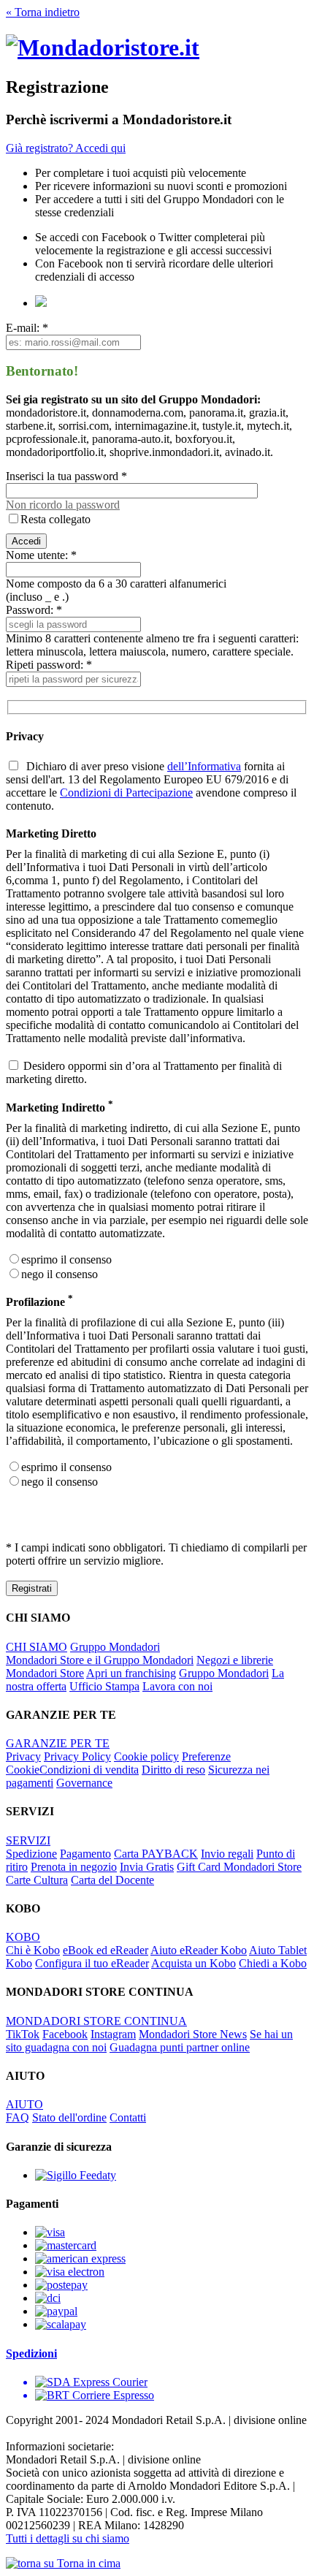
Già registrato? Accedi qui (66, 148)
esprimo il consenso (66, 1259)
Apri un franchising (131, 1673)
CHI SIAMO (37, 1647)
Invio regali (227, 1854)
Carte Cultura (37, 1880)
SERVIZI (28, 1840)
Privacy (23, 1756)
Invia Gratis (147, 1867)
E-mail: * (27, 328)
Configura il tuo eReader (92, 1963)
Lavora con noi (177, 1686)
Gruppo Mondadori (115, 1647)
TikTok (23, 2034)
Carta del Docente (112, 1880)
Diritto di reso (173, 1770)
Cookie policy (146, 1756)
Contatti (128, 2117)
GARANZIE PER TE (58, 1743)
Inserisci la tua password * (66, 476)
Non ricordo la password (63, 505)
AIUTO (24, 2104)
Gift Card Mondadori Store (239, 1867)
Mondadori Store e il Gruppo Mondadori (100, 1660)
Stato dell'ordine (69, 2117)
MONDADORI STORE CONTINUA (96, 2021)
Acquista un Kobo (194, 1963)
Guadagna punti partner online (180, 2047)
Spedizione (31, 1854)
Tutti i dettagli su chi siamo (68, 2538)
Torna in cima (87, 2563)
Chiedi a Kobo (273, 1963)
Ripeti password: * (49, 665)
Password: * (34, 610)
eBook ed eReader (106, 1950)
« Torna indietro (43, 12)
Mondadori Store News (193, 2034)
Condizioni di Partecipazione (126, 793)
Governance (84, 1783)
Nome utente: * (41, 555)
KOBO (23, 1937)
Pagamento (85, 1854)
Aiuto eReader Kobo (199, 1950)
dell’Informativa (204, 766)
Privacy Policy (77, 1756)
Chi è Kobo (33, 1950)
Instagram (113, 2034)
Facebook (65, 2034)
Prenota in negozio (74, 1867)
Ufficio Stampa (104, 1686)
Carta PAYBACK (156, 1854)
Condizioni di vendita (89, 1770)
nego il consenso (60, 1274)
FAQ (18, 2117)
